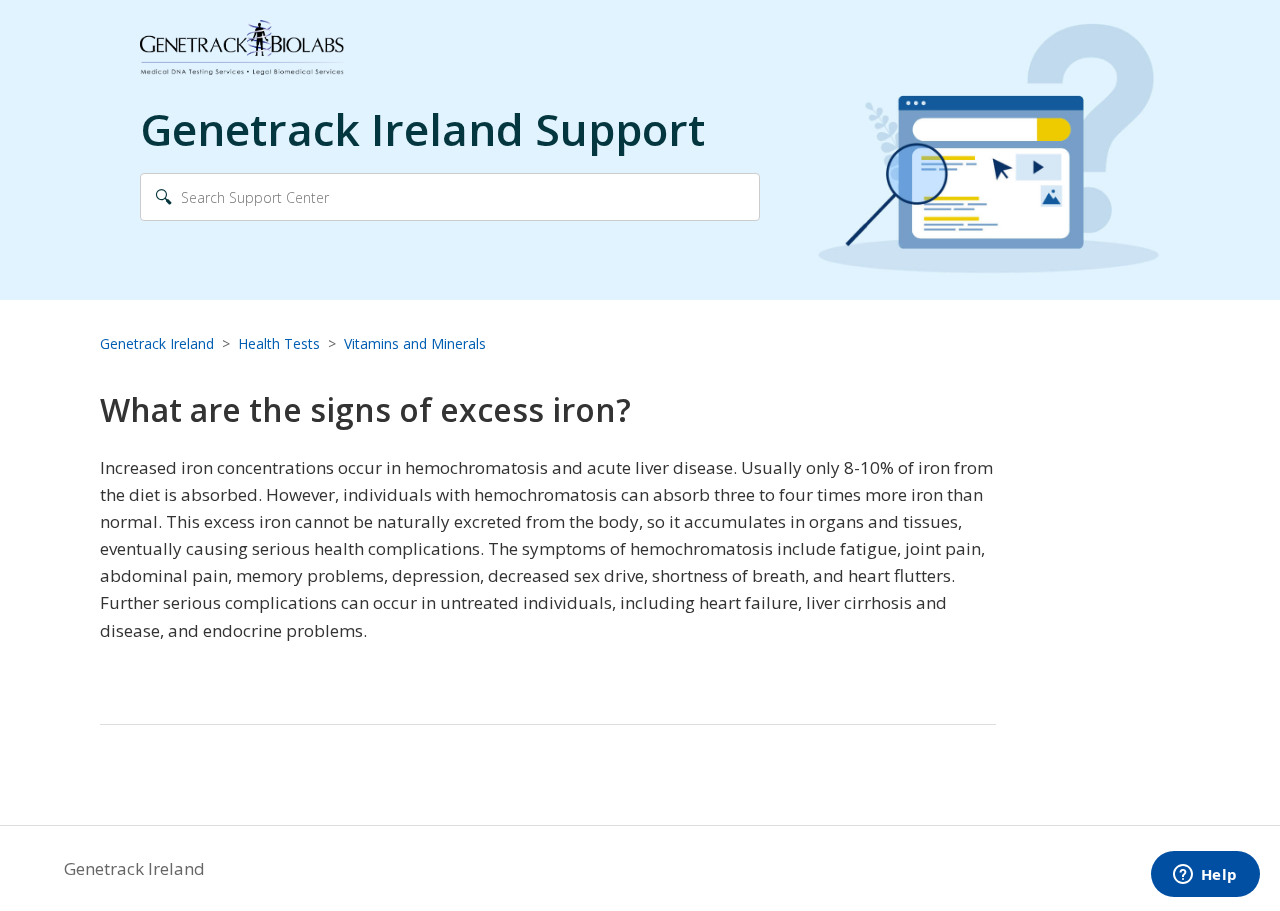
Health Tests (279, 343)
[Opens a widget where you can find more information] (1205, 876)
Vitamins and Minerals (415, 343)
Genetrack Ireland (157, 343)
